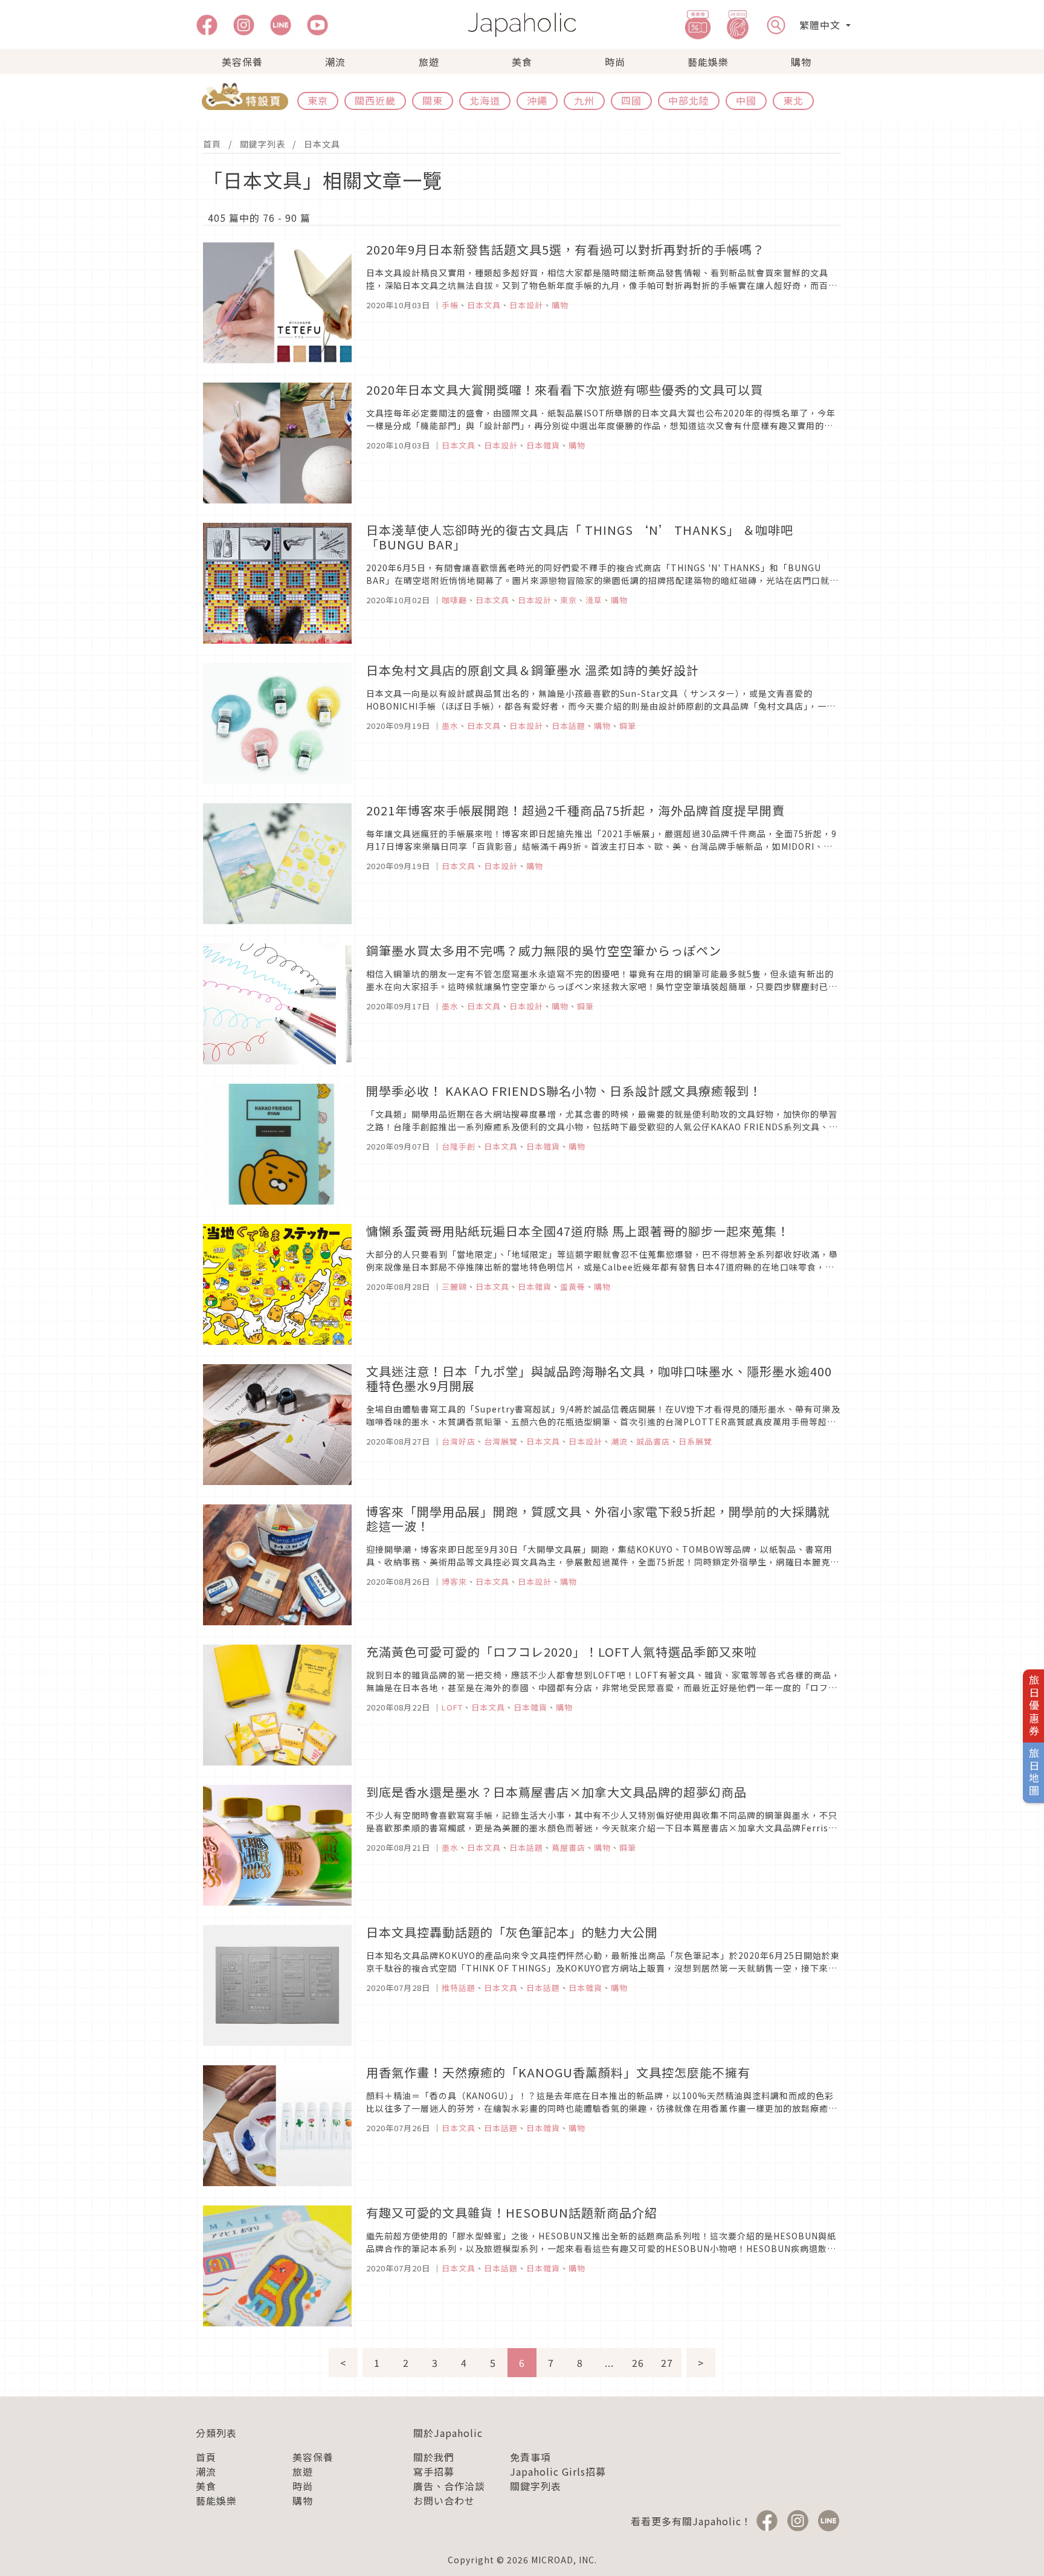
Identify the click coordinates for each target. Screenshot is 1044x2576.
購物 (801, 62)
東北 (793, 100)
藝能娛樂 (708, 62)
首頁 (212, 144)
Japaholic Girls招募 (558, 2471)
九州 (584, 100)
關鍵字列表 (263, 144)
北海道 (485, 100)
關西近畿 (375, 100)
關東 (433, 100)
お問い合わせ (444, 2500)
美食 (522, 62)
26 (638, 2363)
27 (667, 2363)
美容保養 (242, 62)
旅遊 (429, 62)
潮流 (335, 62)
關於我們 (434, 2457)
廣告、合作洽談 (449, 2486)
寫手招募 (434, 2471)
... (609, 2363)
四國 (631, 100)
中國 (746, 100)
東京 (318, 100)
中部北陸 (689, 100)
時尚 (615, 62)
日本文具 (322, 144)
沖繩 (537, 100)
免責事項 (530, 2457)
